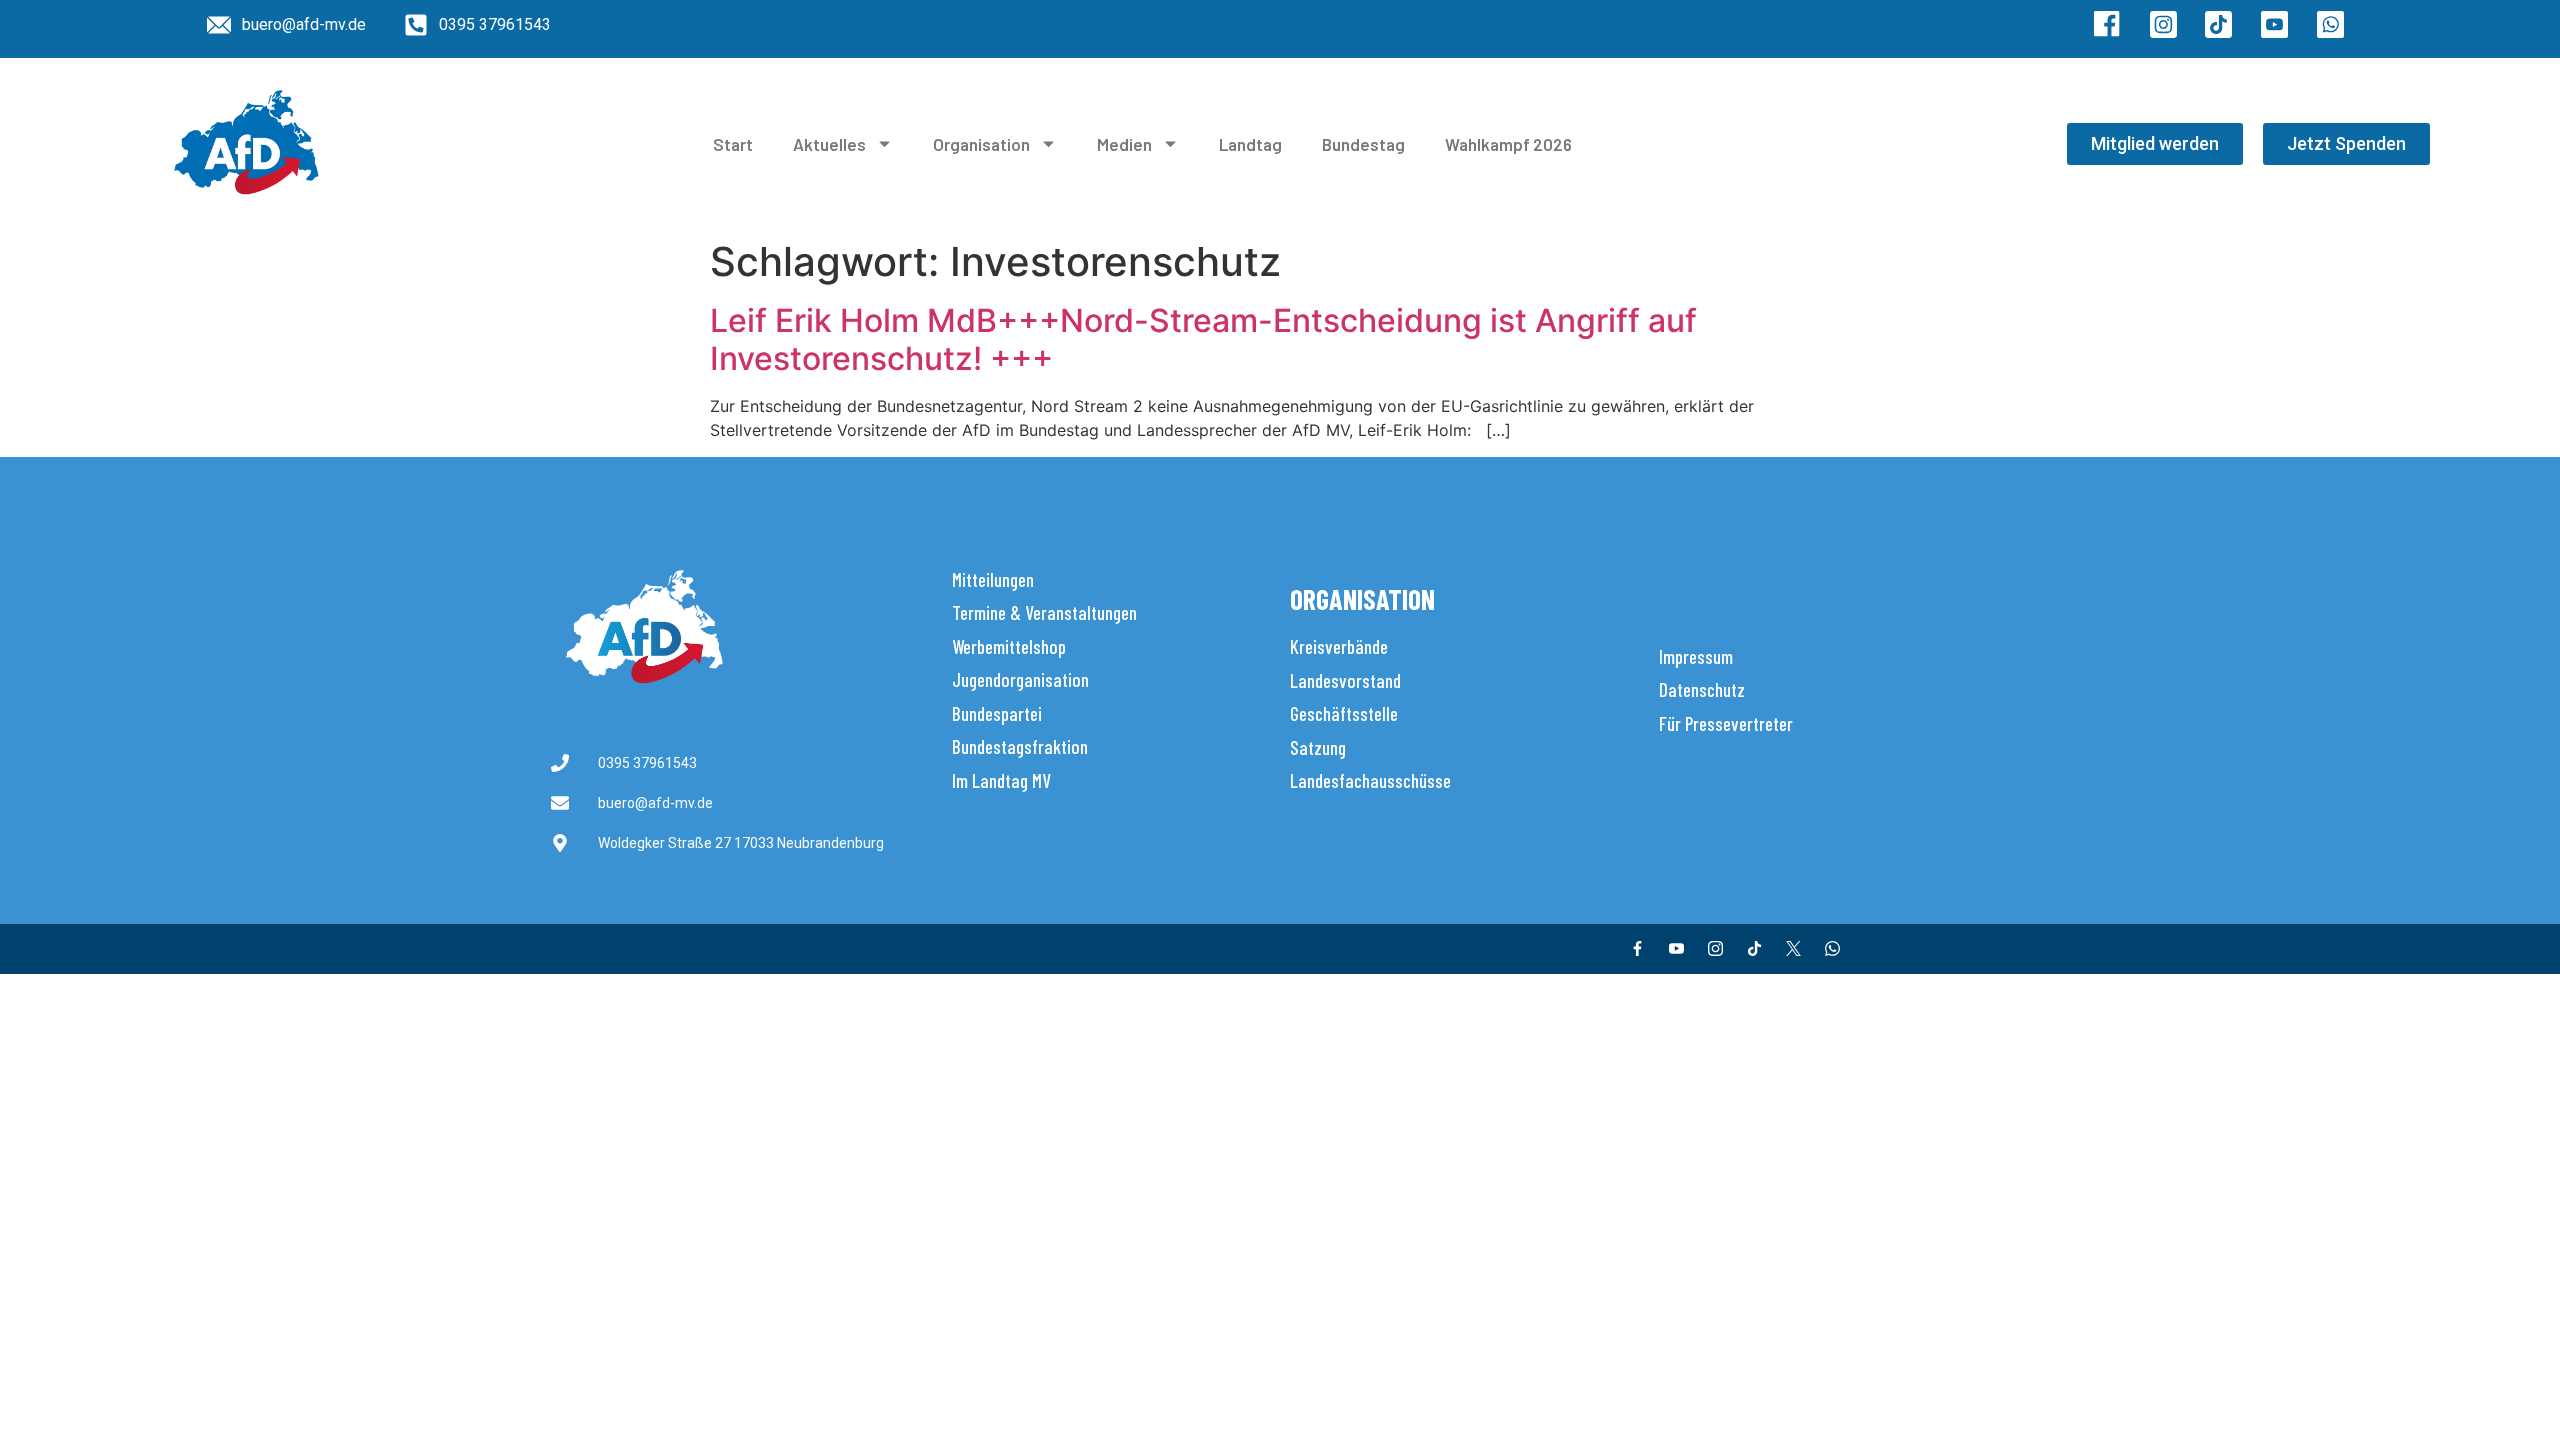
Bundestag (1363, 144)
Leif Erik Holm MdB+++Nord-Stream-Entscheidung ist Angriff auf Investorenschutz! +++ (1203, 339)
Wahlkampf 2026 (1508, 144)
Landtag (1250, 144)
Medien (1124, 144)
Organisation (981, 144)
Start (733, 144)
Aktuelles (829, 144)
